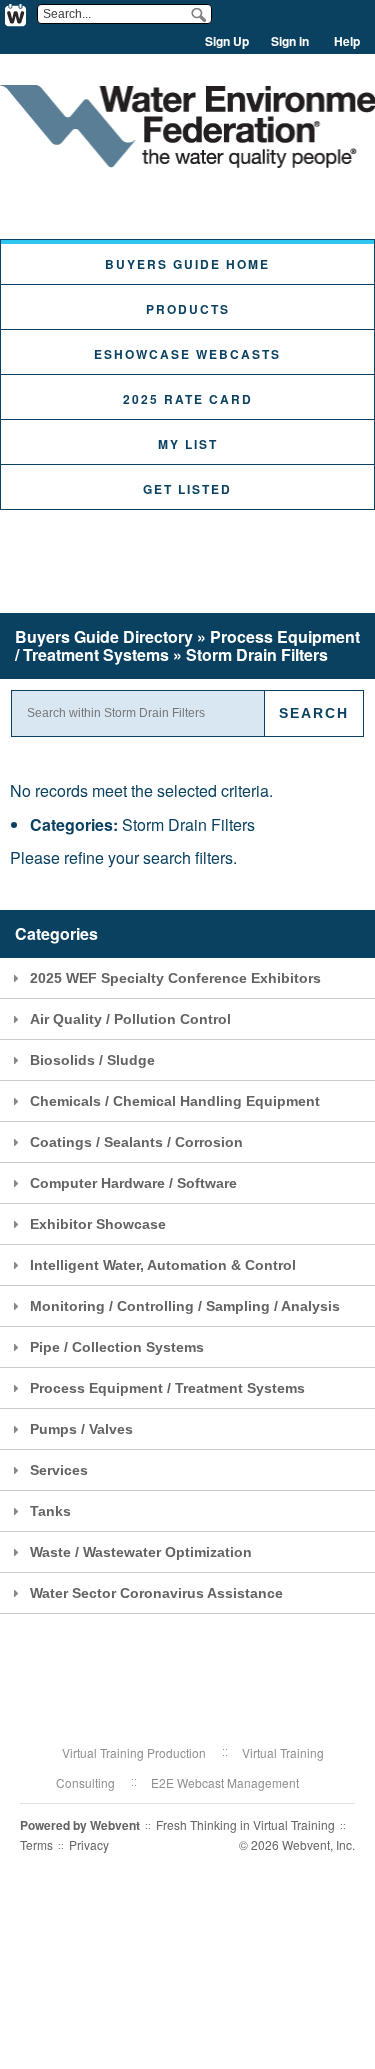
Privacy (89, 1844)
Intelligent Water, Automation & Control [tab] (163, 1265)
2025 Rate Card (188, 399)
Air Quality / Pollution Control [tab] (130, 1019)
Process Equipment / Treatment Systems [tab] (167, 1388)
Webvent (115, 1825)
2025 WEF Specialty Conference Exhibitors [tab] (175, 978)
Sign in (290, 41)
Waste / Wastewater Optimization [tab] (141, 1552)
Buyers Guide (104, 636)
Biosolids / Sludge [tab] (92, 1060)
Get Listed (187, 489)
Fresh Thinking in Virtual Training (245, 1824)
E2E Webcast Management (225, 1782)
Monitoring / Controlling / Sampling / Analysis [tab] (185, 1306)
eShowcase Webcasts (187, 354)
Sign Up (227, 41)
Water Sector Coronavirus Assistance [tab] (156, 1593)
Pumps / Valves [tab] (81, 1429)
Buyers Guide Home (187, 264)
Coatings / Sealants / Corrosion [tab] (136, 1142)
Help (347, 41)
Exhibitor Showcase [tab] (98, 1224)
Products (188, 309)
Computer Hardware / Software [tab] (133, 1183)
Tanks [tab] (50, 1511)
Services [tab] (59, 1470)
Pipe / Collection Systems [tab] (117, 1347)
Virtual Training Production (134, 1752)
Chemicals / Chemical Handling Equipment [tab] (175, 1101)
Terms (36, 1844)
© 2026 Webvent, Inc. (297, 1844)
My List (188, 444)
